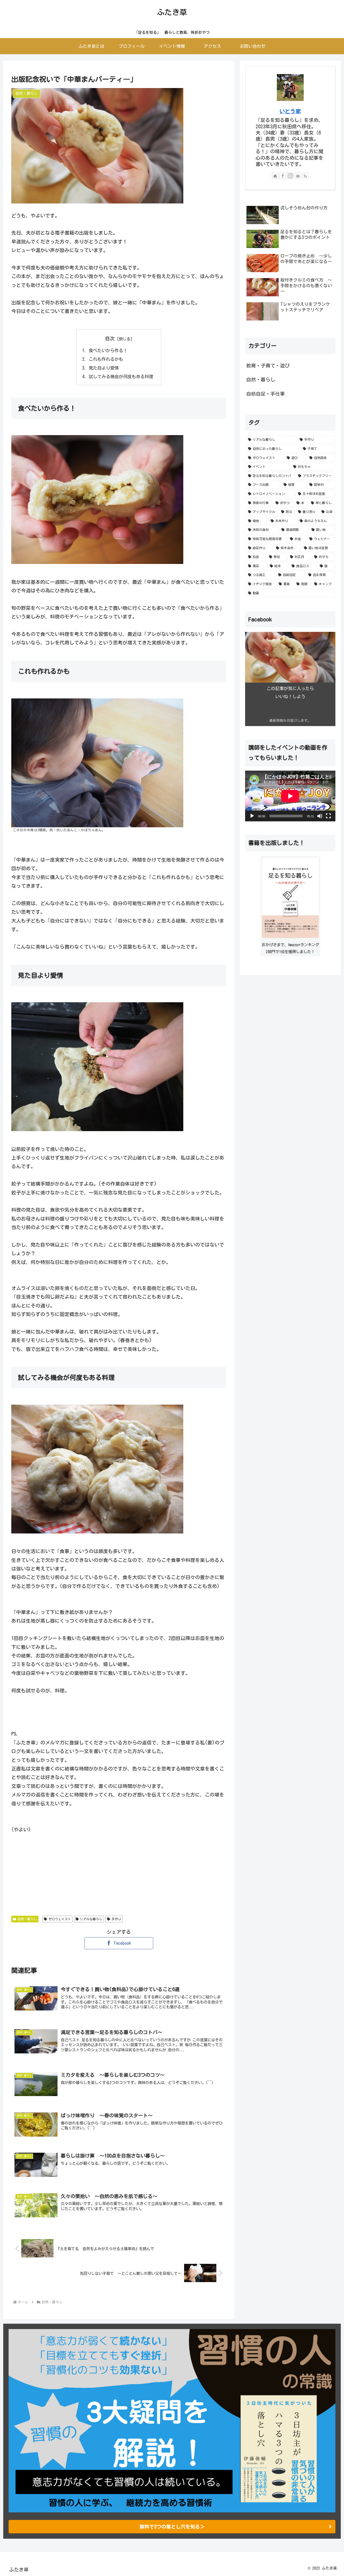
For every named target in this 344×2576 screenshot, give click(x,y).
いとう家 (290, 111)
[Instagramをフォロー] (290, 176)
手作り (116, 1919)
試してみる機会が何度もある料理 (121, 377)
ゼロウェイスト (60, 1919)
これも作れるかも (106, 359)
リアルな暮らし (91, 1919)
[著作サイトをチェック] (275, 176)
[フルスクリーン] (328, 816)
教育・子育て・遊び (268, 366)
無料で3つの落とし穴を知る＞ (172, 2527)
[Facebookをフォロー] (283, 176)
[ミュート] (320, 816)
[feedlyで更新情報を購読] (298, 176)
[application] (290, 796)
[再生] (252, 816)
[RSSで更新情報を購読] (305, 176)
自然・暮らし (27, 1919)
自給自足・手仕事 (266, 394)
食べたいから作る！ (108, 351)
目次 (110, 338)
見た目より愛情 (104, 368)
